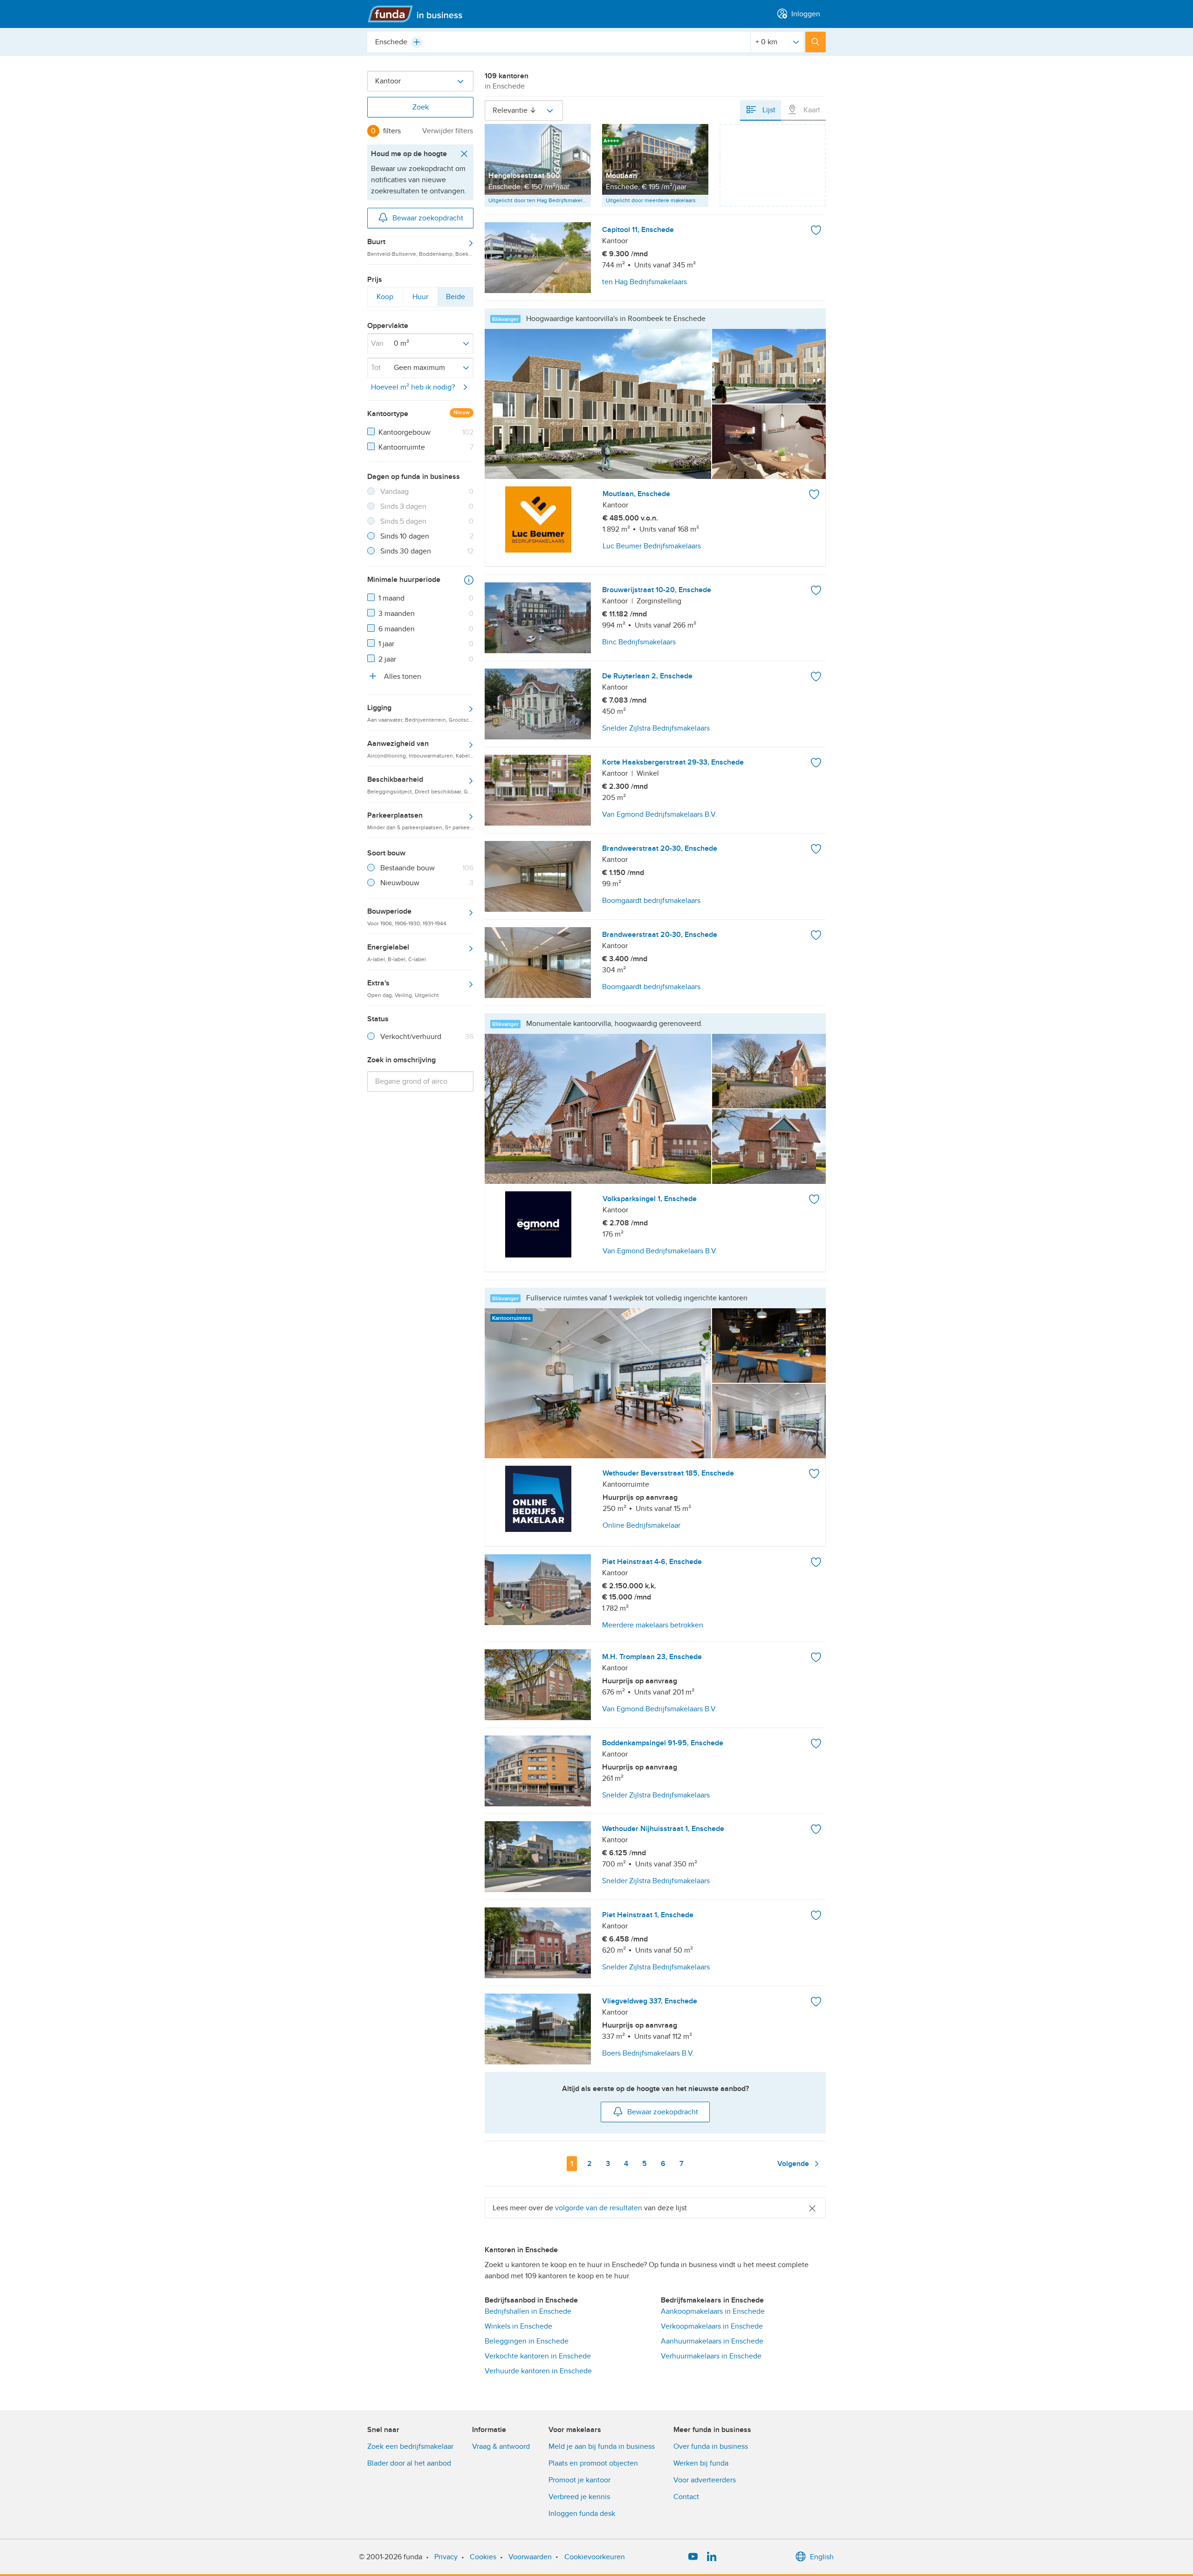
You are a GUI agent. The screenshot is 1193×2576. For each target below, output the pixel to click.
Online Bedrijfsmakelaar (641, 1525)
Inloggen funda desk (582, 2514)
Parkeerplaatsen (420, 820)
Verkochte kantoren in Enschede (538, 2356)
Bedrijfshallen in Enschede (528, 2311)
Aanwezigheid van (420, 749)
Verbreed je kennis (579, 2497)
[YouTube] (693, 2557)
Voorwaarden (530, 2557)
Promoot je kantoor (579, 2480)
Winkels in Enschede (518, 2326)
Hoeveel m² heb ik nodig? (413, 387)
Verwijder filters (448, 131)
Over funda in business (711, 2446)
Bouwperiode (407, 916)
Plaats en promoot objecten (593, 2463)
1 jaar (386, 644)
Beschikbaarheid (420, 785)
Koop (385, 299)
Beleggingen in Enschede (527, 2341)
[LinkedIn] (712, 2557)
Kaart (811, 110)
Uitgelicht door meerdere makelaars (651, 200)
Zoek (421, 107)
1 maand (391, 598)
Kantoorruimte (402, 447)
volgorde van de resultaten (599, 2208)
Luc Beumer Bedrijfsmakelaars (652, 546)
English (822, 2557)
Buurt (420, 247)
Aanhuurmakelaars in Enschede (712, 2341)
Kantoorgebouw (405, 432)
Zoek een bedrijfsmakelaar (410, 2446)
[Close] (812, 2208)
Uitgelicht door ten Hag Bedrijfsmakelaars (540, 200)
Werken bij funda (701, 2463)
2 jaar (387, 659)
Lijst (768, 110)
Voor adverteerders (705, 2480)
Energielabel (397, 952)
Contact (686, 2497)
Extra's (403, 988)
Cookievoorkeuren (595, 2557)
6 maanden (397, 629)
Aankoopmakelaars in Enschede (713, 2311)
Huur (420, 299)
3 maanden (397, 614)
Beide (455, 299)
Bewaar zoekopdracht (428, 218)
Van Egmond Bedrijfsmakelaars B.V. (660, 1251)
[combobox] (559, 42)
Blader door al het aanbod (409, 2463)
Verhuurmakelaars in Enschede (711, 2356)
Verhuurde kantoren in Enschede (538, 2371)
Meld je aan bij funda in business (602, 2446)
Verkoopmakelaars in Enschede (712, 2326)
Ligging (420, 713)
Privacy (446, 2557)
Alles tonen (402, 676)
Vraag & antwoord (501, 2446)
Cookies (483, 2557)
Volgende (794, 2164)
